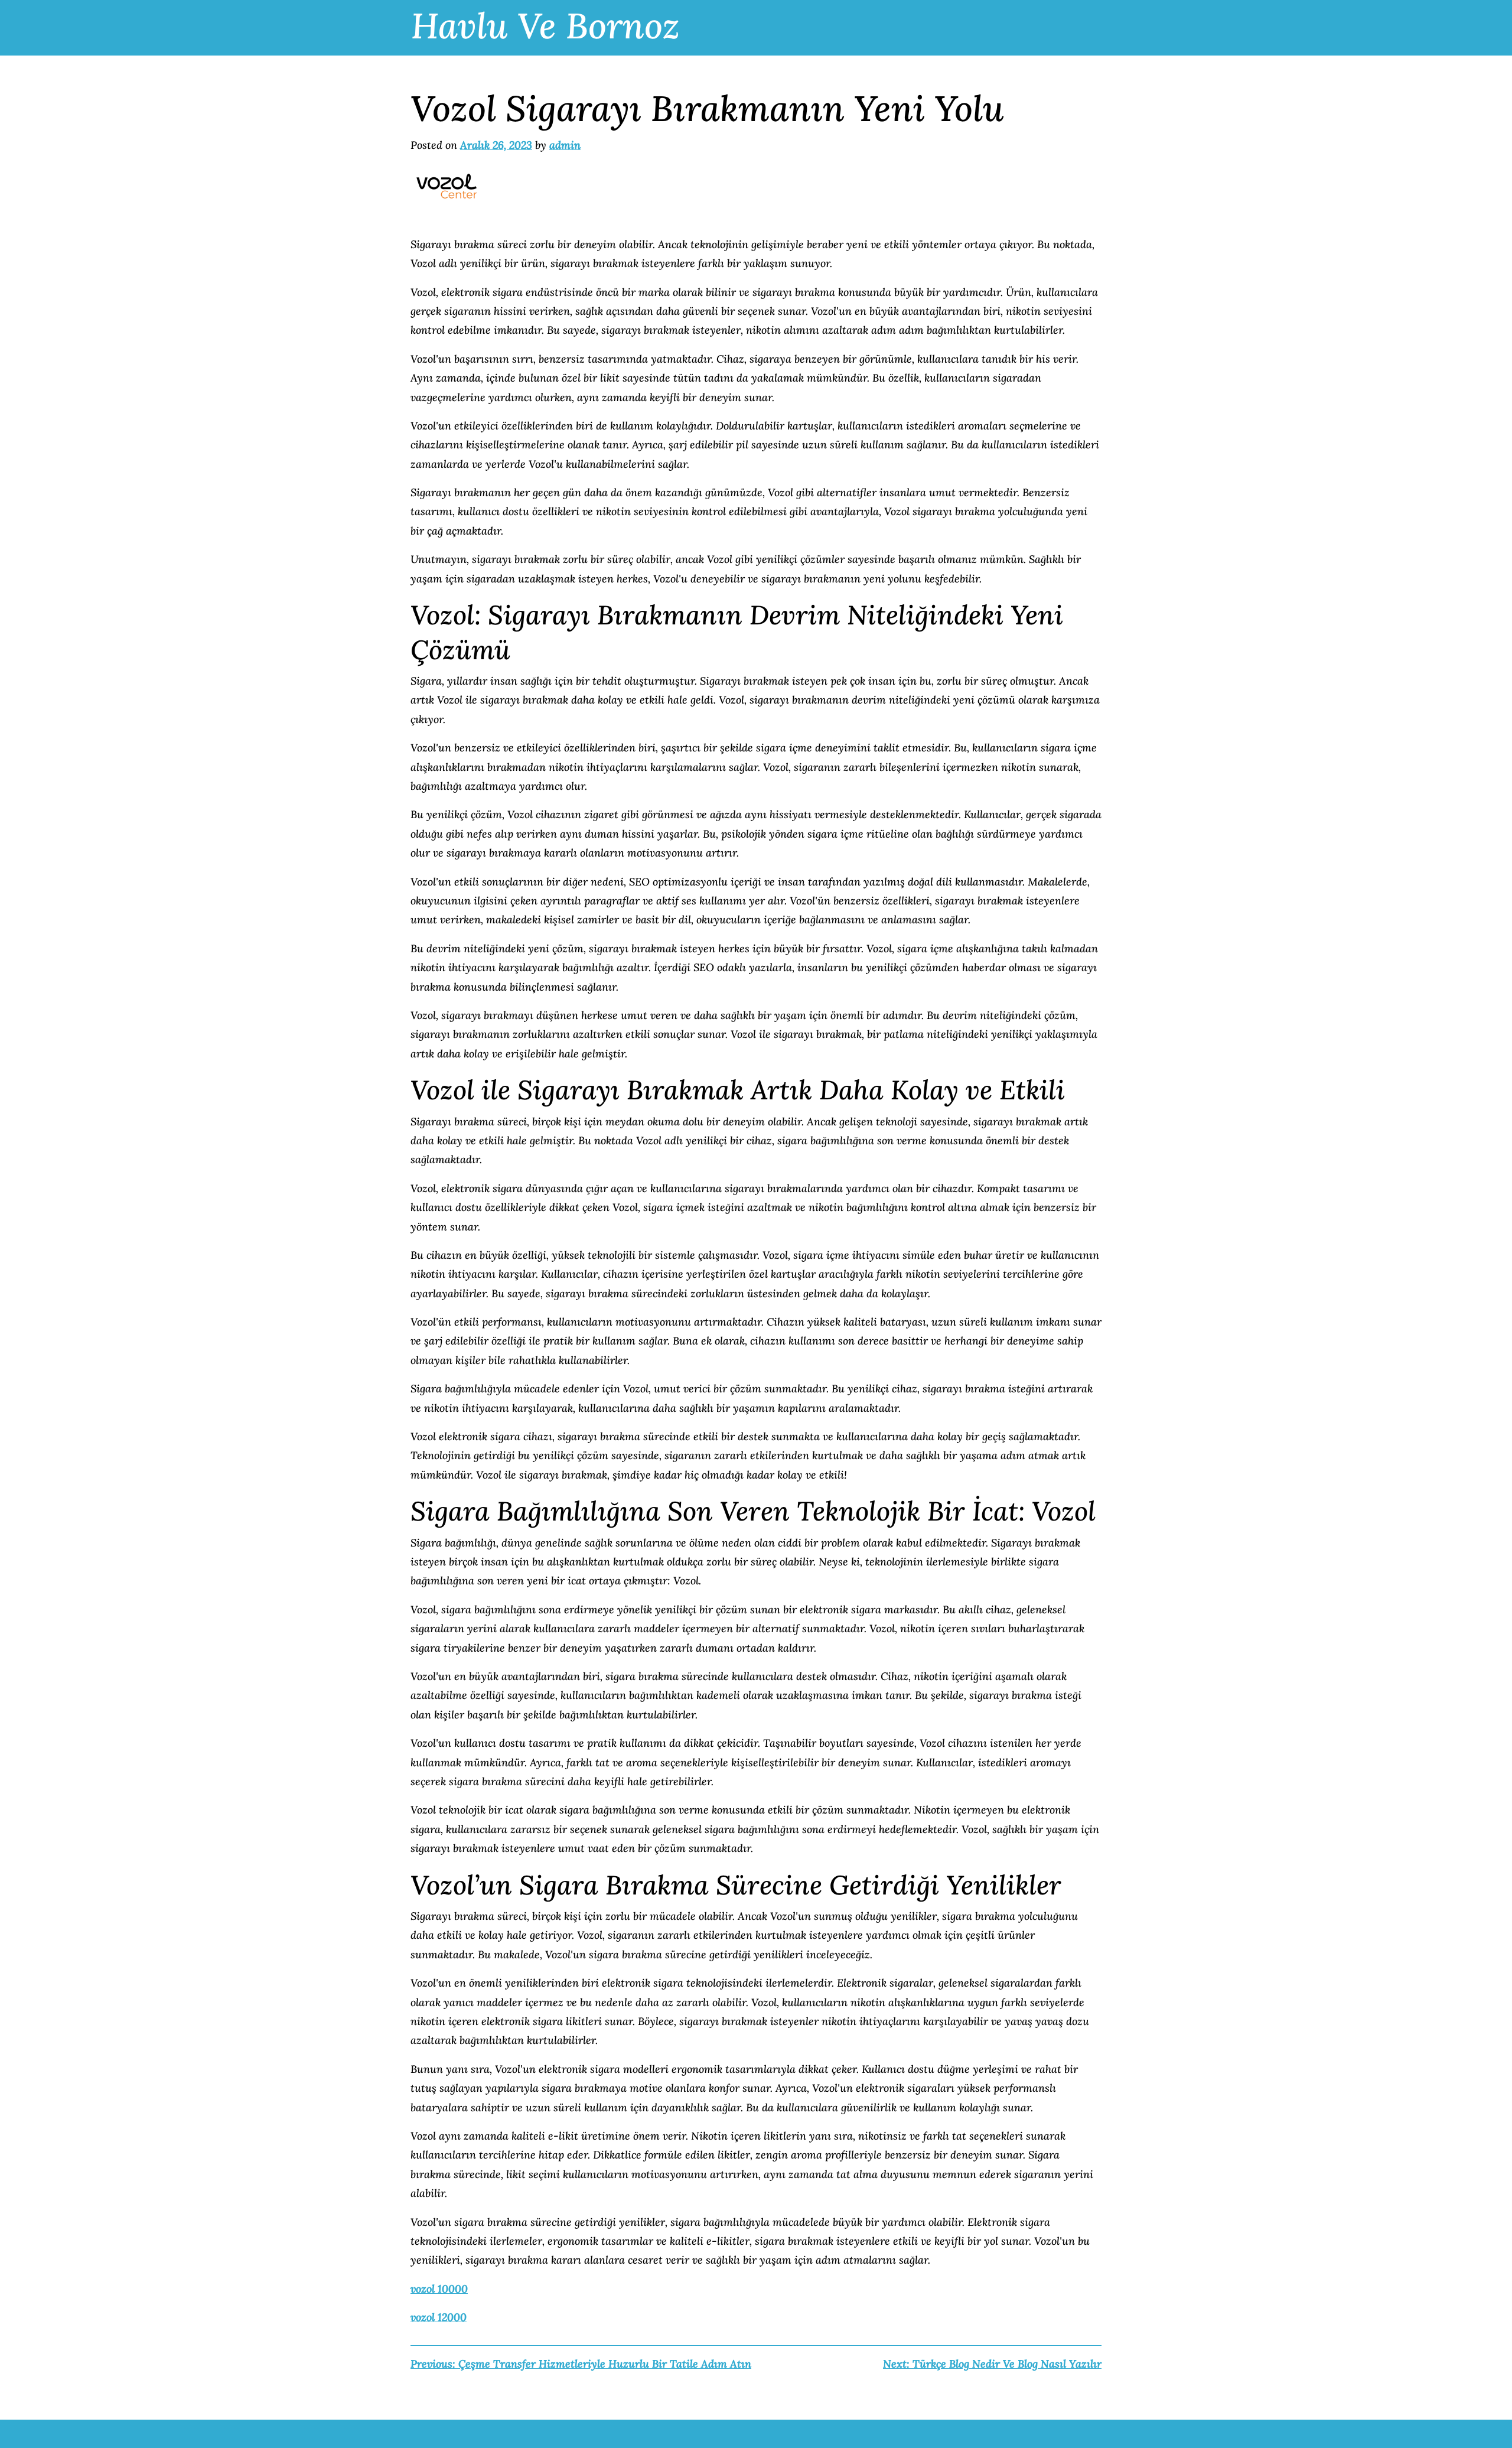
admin (565, 145)
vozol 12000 (439, 2317)
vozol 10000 (439, 2289)
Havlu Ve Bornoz (545, 25)
